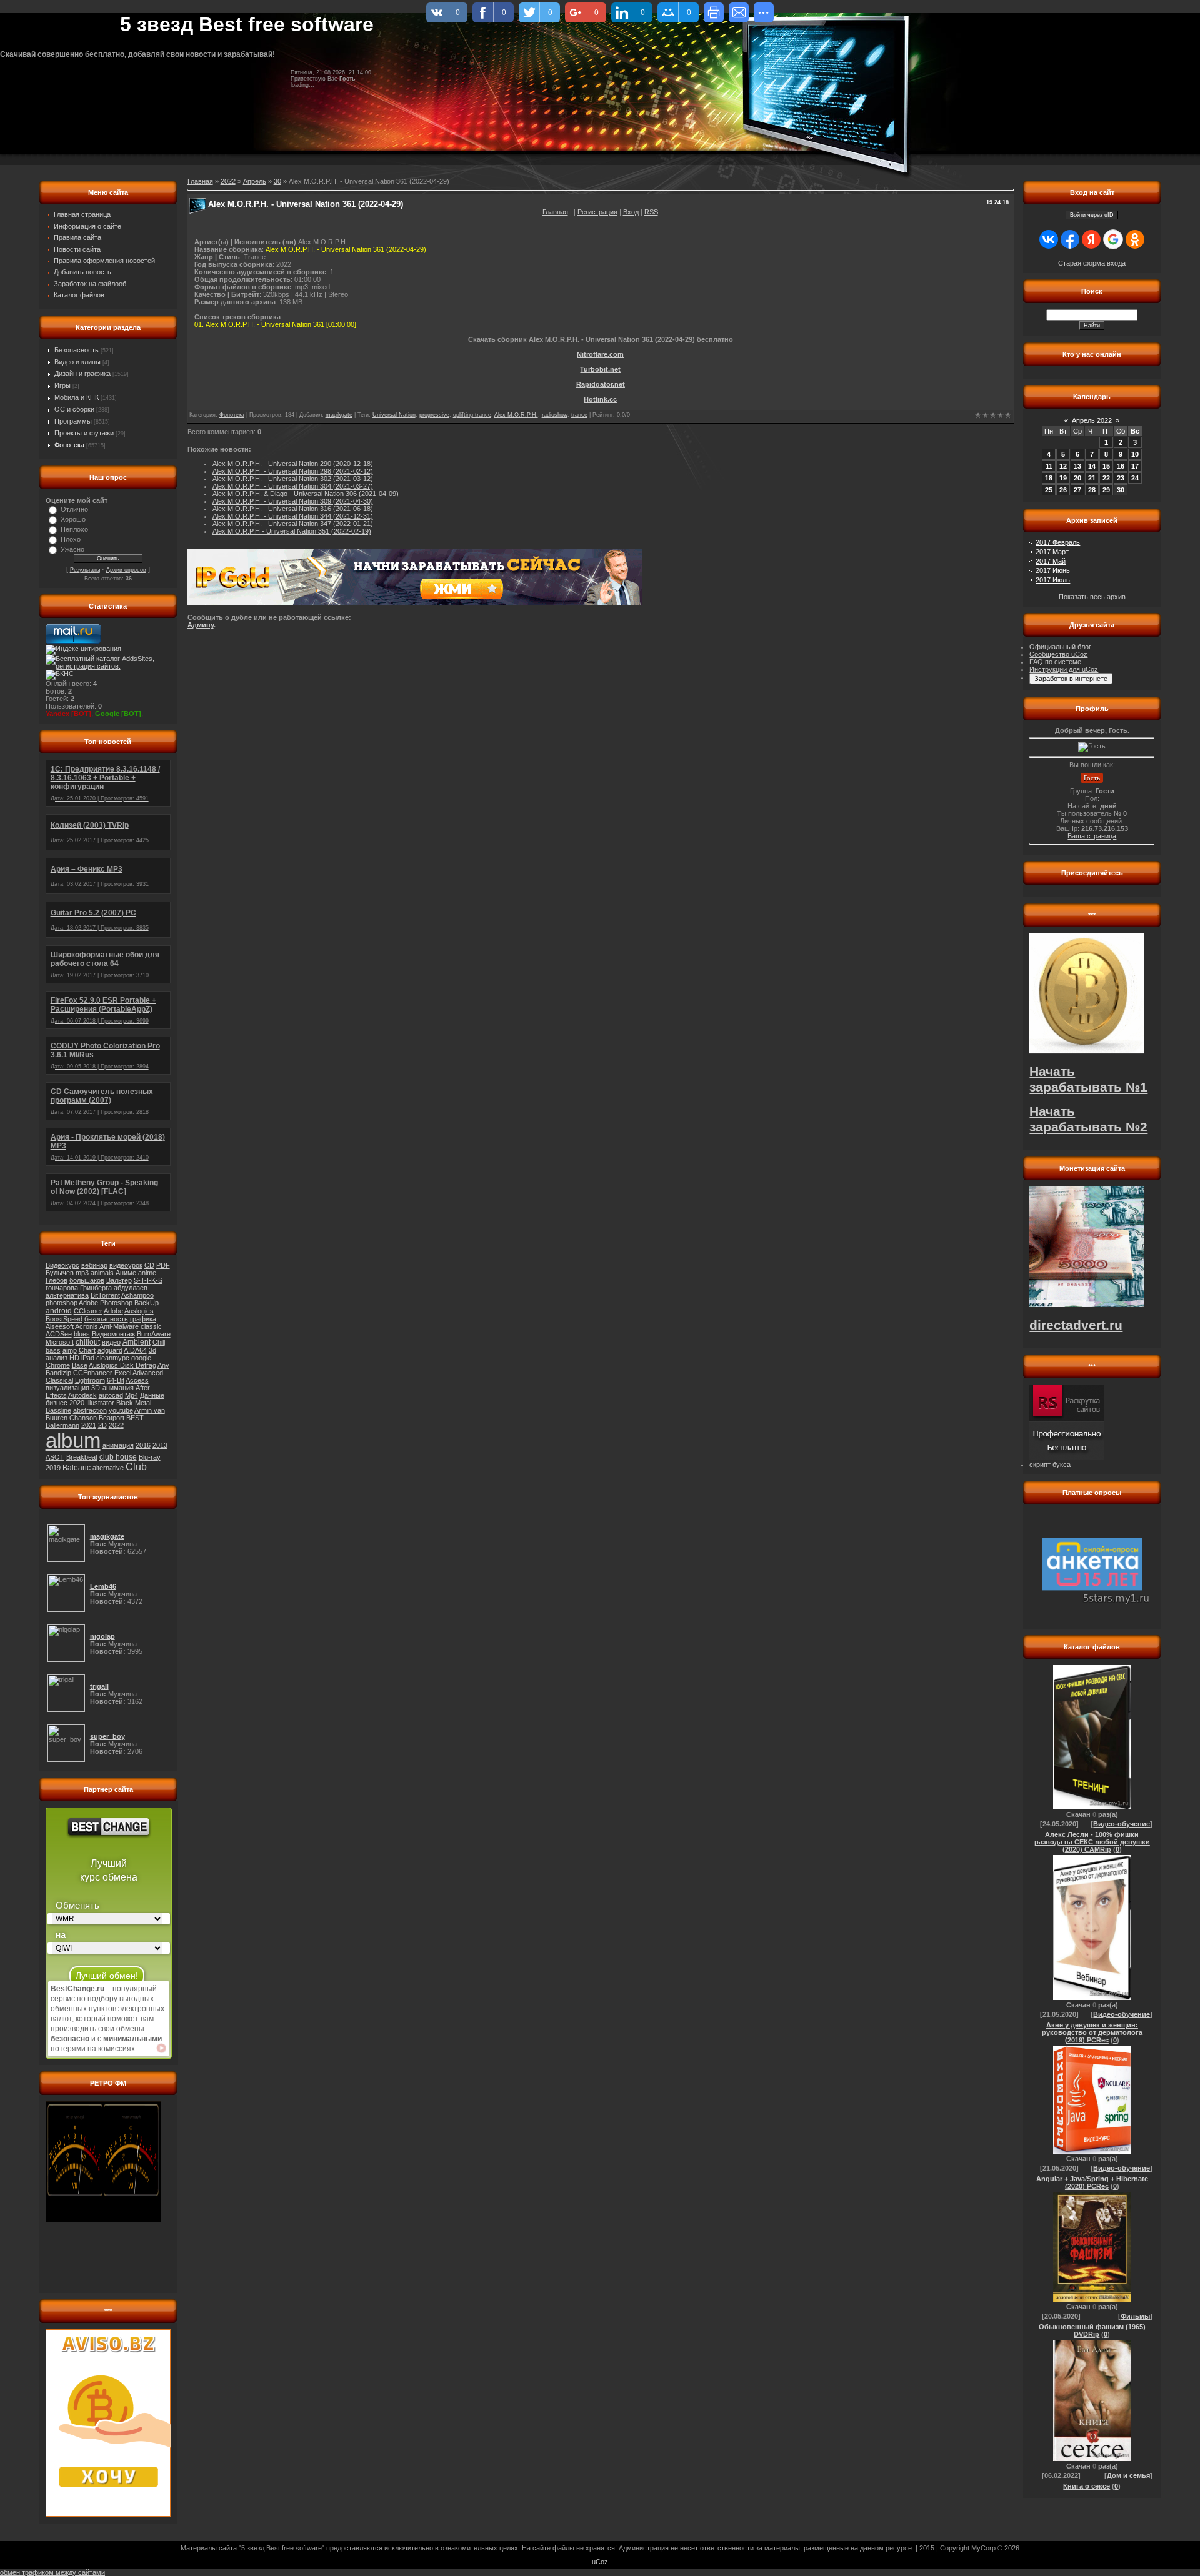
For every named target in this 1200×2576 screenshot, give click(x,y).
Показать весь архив (1092, 597)
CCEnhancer (93, 1373)
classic (151, 1326)
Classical (59, 1380)
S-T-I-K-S (148, 1280)
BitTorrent (105, 1295)
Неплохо (74, 529)
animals (102, 1273)
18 (1049, 478)
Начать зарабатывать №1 (1088, 1079)
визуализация (67, 1388)
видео (111, 1342)
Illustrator (100, 1403)
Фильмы (1135, 2316)
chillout (88, 1342)
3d (152, 1350)
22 (1106, 478)
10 (1135, 454)
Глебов (57, 1280)
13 (1077, 466)
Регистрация (597, 212)
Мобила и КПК (77, 397)
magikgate (339, 415)
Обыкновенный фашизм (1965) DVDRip (1092, 2330)
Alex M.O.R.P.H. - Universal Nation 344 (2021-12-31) (293, 516)
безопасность (106, 1319)
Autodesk (82, 1395)
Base (80, 1365)
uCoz (600, 2562)
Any (163, 1365)
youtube (121, 1410)
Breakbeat (82, 1457)
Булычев (60, 1273)
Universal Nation (394, 415)
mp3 (82, 1273)
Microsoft (60, 1342)
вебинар (94, 1265)
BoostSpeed (64, 1319)
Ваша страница (1092, 836)
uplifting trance (472, 415)
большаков (87, 1280)
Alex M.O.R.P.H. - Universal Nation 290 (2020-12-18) (293, 464)
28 (1092, 490)
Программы (73, 421)
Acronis (87, 1326)
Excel (123, 1373)
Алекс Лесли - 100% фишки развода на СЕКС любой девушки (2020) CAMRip (1092, 1842)
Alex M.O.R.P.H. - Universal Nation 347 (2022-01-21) (293, 524)
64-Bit (116, 1380)
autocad (111, 1395)
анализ (57, 1358)
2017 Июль (1053, 580)
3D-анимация (112, 1388)
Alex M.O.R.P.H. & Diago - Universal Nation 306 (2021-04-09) (306, 494)
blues (82, 1334)
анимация (118, 1445)
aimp (70, 1350)
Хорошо (73, 519)
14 (1092, 466)
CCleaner (88, 1311)
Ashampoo (137, 1295)
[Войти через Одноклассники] (1135, 239)
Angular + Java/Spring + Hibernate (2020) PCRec (1092, 2182)
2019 (53, 1468)
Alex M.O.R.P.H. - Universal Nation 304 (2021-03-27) (293, 486)
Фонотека (69, 445)
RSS (651, 212)
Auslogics (139, 1311)
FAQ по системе (1055, 662)
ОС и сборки (74, 409)
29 (1106, 490)
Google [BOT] (118, 714)
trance (579, 415)
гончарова (62, 1288)
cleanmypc (113, 1358)
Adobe (113, 1311)
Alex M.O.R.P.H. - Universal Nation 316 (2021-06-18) (293, 509)
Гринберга (96, 1288)
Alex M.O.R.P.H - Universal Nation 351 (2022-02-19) (292, 531)
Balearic (77, 1468)
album (73, 1440)
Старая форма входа (1092, 263)
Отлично (74, 509)
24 (1135, 478)
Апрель (255, 181)
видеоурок (126, 1265)
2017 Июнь (1053, 570)
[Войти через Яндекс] (1091, 239)
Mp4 (132, 1395)
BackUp (147, 1303)
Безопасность (77, 350)
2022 (116, 1425)
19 (1063, 478)
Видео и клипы (77, 362)
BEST (135, 1418)
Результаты (85, 570)
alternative (108, 1468)
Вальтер (119, 1280)
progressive (434, 415)
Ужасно (72, 549)
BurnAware (154, 1334)
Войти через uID (1092, 215)
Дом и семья (1128, 2475)
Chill (159, 1342)
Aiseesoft (60, 1326)
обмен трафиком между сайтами (52, 2572)
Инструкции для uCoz (1064, 669)
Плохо (71, 539)
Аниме (126, 1273)
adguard (110, 1350)
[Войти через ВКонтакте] (1049, 239)
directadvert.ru (1076, 1325)
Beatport (112, 1418)
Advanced (148, 1373)
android (59, 1311)
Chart (87, 1350)
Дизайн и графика (82, 374)
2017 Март (1052, 552)
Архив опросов (126, 570)
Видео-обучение (1122, 1824)
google (141, 1358)
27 (1077, 490)
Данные (152, 1395)
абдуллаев (131, 1288)
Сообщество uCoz (1058, 654)
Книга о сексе (1087, 2486)
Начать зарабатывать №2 (1088, 1119)
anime (147, 1273)
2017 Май (1051, 561)
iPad (88, 1358)
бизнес (57, 1403)
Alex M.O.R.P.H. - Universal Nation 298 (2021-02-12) (293, 471)
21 (1092, 478)
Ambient (137, 1342)
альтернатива (67, 1295)
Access (137, 1380)
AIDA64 (135, 1350)
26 (1063, 490)
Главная (555, 212)
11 (1049, 466)
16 (1121, 466)
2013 (160, 1445)
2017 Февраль (1058, 542)
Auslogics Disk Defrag (122, 1365)
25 (1049, 490)
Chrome (58, 1365)
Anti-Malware (119, 1326)
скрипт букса (1050, 1465)
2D (102, 1425)
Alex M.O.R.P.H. (516, 415)
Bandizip (58, 1373)
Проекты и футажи (84, 433)
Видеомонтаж (113, 1334)
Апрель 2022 (1092, 420)
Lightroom (90, 1380)
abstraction (90, 1410)
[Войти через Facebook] (1070, 239)
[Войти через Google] (1113, 239)
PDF (163, 1265)
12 (1063, 466)
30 (277, 181)
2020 (77, 1403)
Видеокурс (62, 1265)
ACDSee (59, 1334)
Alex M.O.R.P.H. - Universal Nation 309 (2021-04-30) (293, 501)
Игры (62, 385)
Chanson (83, 1418)
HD (74, 1358)
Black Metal (134, 1403)
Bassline (58, 1410)
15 (1106, 466)
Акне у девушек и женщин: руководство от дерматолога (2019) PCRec (1092, 2032)
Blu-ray (150, 1457)
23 (1121, 478)
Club (136, 1467)
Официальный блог (1060, 647)
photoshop (62, 1303)
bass (53, 1350)
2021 (89, 1425)
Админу (201, 625)
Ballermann (62, 1425)
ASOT (55, 1457)
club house (118, 1457)
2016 (143, 1445)
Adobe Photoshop (106, 1303)
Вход (631, 212)
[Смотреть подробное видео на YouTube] (161, 2048)
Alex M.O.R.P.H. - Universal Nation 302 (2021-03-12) (293, 479)
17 (1135, 466)
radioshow (555, 415)
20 (1077, 478)
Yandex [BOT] (68, 714)
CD (149, 1265)
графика (143, 1319)
